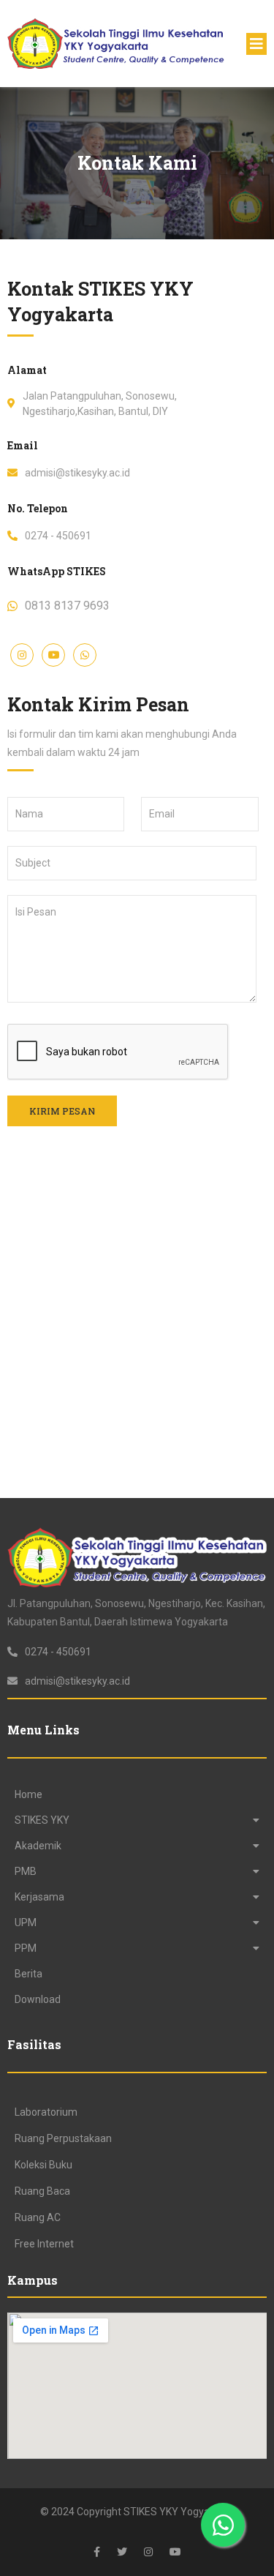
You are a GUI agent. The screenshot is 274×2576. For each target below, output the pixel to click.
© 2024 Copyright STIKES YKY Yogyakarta (137, 2512)
